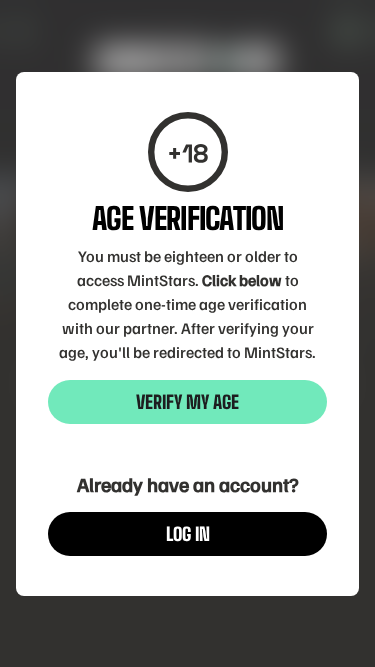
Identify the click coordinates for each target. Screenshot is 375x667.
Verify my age (187, 402)
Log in (188, 534)
